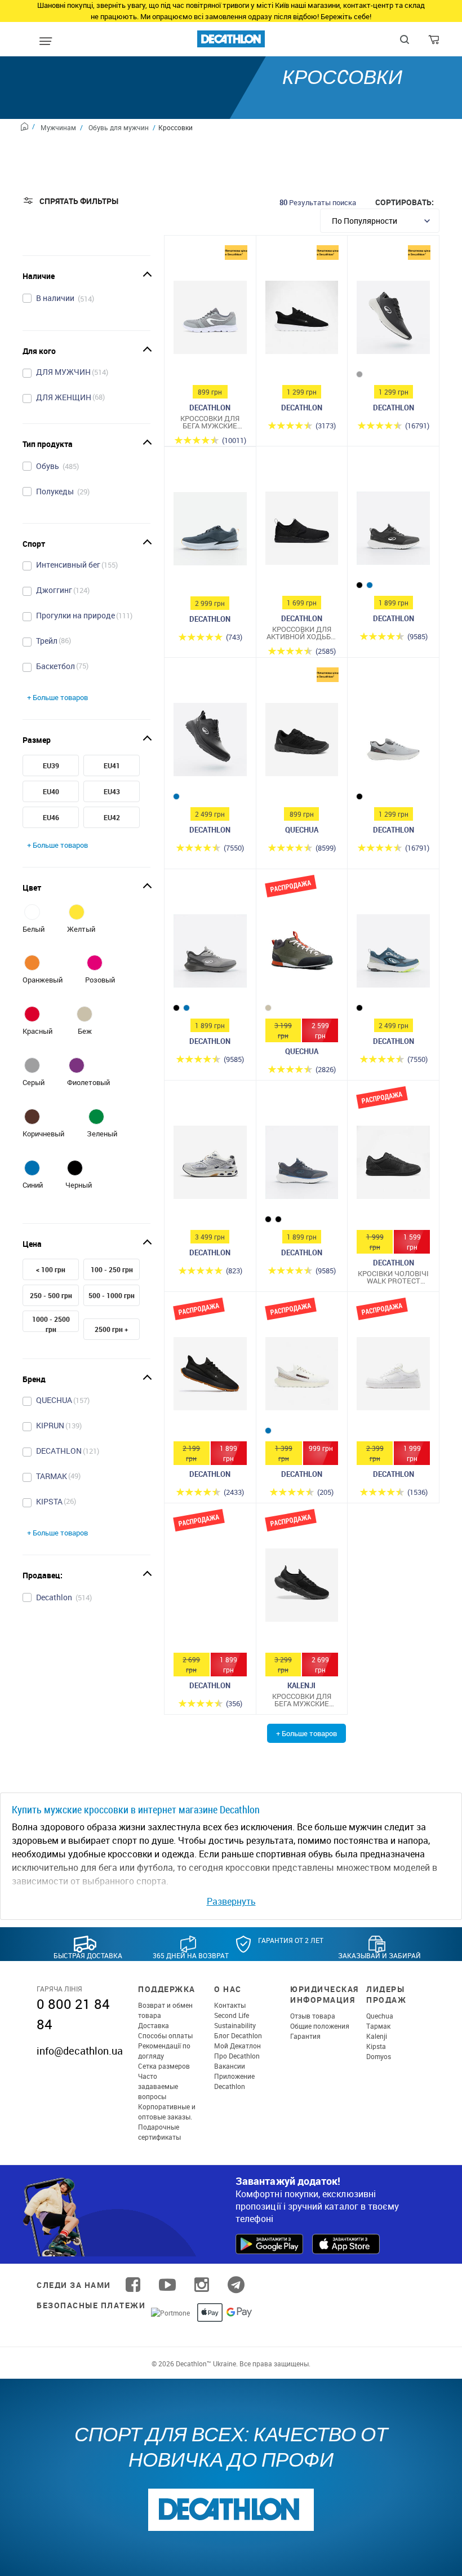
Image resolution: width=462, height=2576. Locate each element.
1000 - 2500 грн (51, 1324)
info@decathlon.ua (80, 2051)
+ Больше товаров (57, 697)
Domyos (379, 2056)
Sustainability (235, 2025)
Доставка (154, 2025)
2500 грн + (112, 1329)
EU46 (51, 817)
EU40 (51, 791)
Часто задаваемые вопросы (158, 2086)
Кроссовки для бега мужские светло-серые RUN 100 (210, 422)
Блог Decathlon (238, 2035)
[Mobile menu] (46, 42)
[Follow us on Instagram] (202, 2285)
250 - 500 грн (51, 1295)
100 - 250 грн (112, 1269)
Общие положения (320, 2026)
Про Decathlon (237, 2056)
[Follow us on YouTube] (167, 2285)
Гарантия (305, 2036)
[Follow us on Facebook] (133, 2285)
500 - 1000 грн (112, 1295)
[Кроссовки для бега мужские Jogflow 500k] (302, 1588)
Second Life (232, 2015)
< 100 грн (51, 1269)
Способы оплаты (165, 2035)
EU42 (112, 817)
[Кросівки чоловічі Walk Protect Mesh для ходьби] (393, 1165)
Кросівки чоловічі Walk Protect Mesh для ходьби (393, 1277)
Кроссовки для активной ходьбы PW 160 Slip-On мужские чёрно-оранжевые (302, 633)
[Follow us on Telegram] (236, 2285)
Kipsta (376, 2046)
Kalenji (377, 2036)
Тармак (378, 2026)
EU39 (51, 765)
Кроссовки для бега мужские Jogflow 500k (302, 1700)
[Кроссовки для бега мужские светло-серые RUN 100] (210, 320)
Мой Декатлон (237, 2046)
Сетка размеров (164, 2066)
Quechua (380, 2016)
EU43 (112, 791)
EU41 (112, 765)
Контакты (230, 2005)
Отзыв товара (313, 2016)
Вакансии (230, 2066)
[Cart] (435, 42)
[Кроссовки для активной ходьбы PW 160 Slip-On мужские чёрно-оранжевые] (302, 531)
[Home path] (28, 128)
